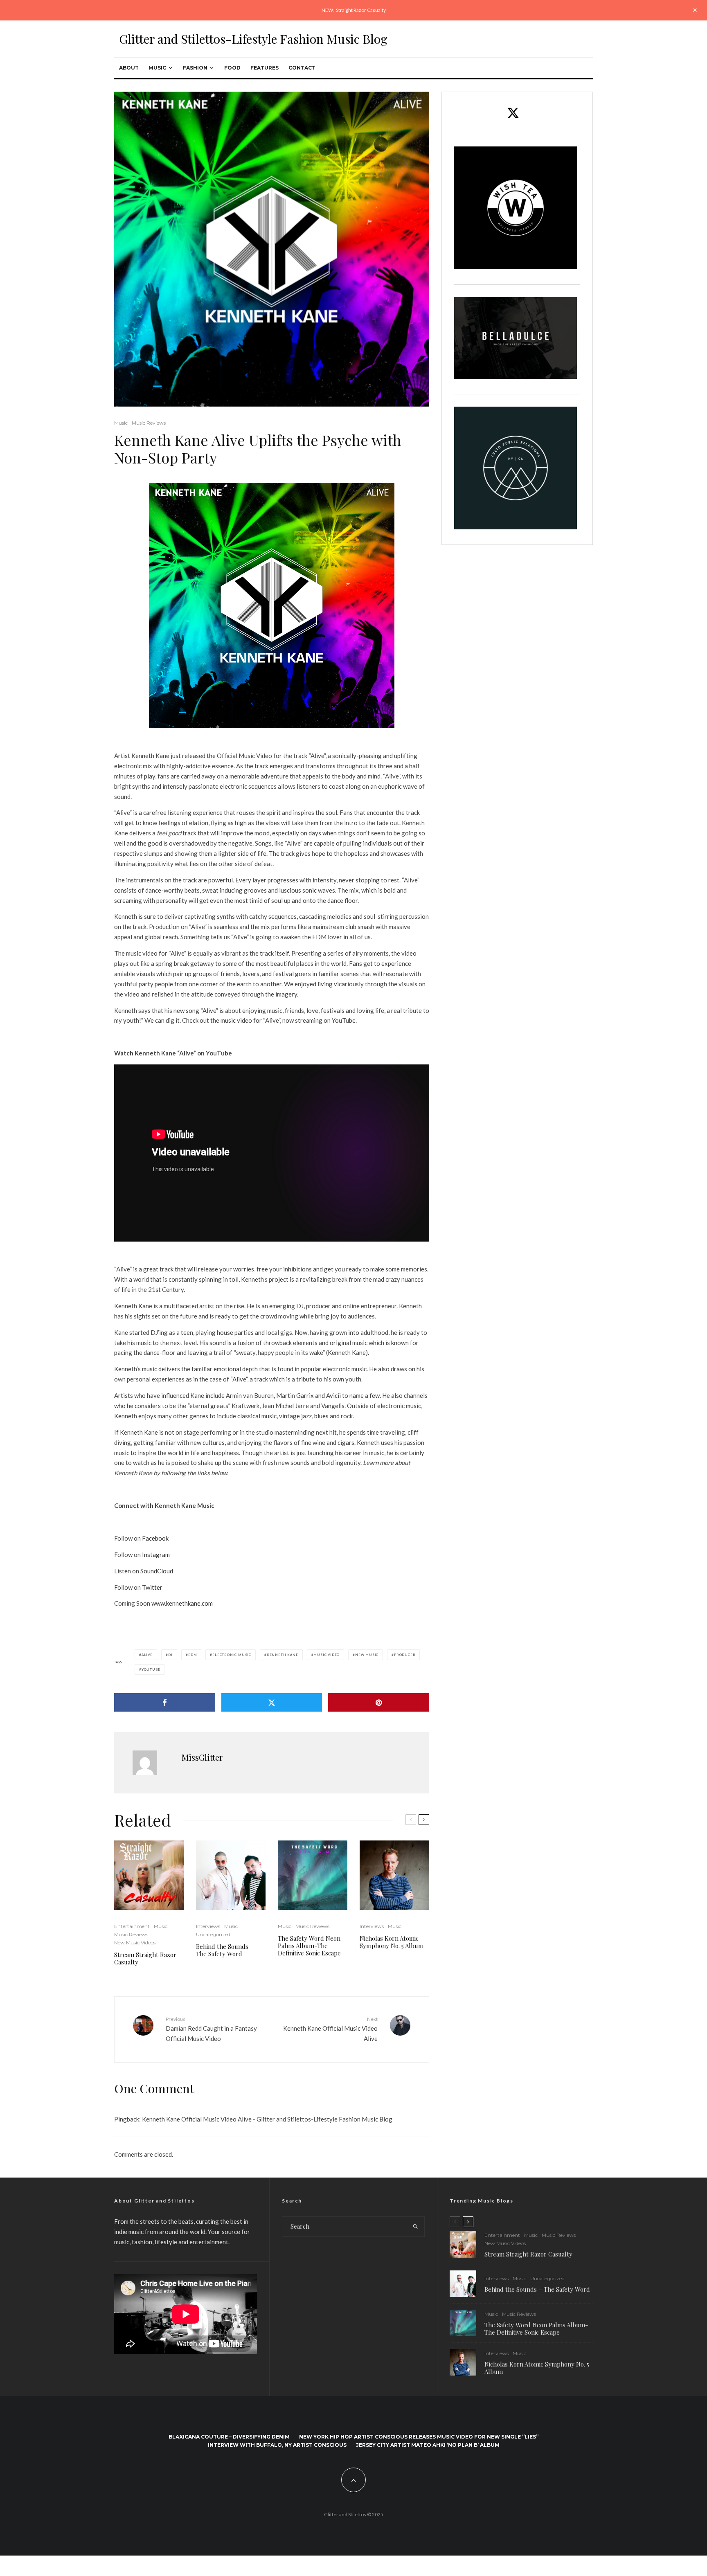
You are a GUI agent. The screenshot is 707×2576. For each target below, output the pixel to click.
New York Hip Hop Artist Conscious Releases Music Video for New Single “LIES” (419, 2437)
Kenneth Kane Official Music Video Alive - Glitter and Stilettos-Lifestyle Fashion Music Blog (267, 2119)
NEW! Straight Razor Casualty (354, 10)
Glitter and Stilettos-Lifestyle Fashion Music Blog (253, 39)
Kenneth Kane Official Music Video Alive (330, 2029)
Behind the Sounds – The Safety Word (225, 1950)
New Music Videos (135, 1943)
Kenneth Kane (283, 1655)
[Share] (165, 1702)
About (129, 68)
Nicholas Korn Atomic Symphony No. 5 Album (392, 1942)
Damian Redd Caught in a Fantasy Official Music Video (211, 2029)
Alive (147, 1655)
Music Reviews (149, 423)
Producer (405, 1655)
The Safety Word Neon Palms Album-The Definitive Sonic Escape (309, 1946)
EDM (193, 1655)
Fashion (195, 68)
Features (265, 68)
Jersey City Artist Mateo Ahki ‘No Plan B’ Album (428, 2445)
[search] (415, 2227)
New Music (367, 1655)
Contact (302, 68)
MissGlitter (202, 1757)
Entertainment (132, 1926)
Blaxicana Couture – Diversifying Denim (229, 2437)
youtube (151, 1669)
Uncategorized (213, 1934)
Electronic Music (232, 1655)
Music (157, 68)
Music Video (326, 1655)
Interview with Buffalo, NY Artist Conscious (277, 2445)
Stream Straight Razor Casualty (145, 1958)
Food (232, 68)
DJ (171, 1655)
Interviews (208, 1926)
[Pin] (379, 1702)
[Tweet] (272, 1702)
